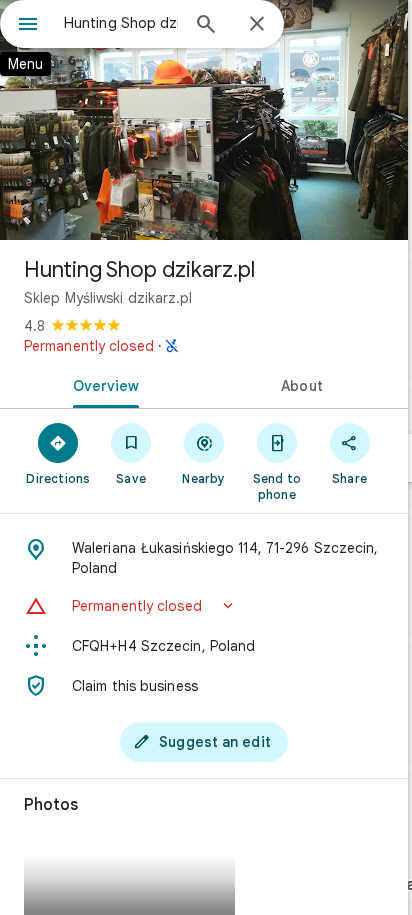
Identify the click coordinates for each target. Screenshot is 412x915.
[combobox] (121, 23)
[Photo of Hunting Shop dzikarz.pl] (204, 120)
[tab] (102, 384)
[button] (204, 606)
